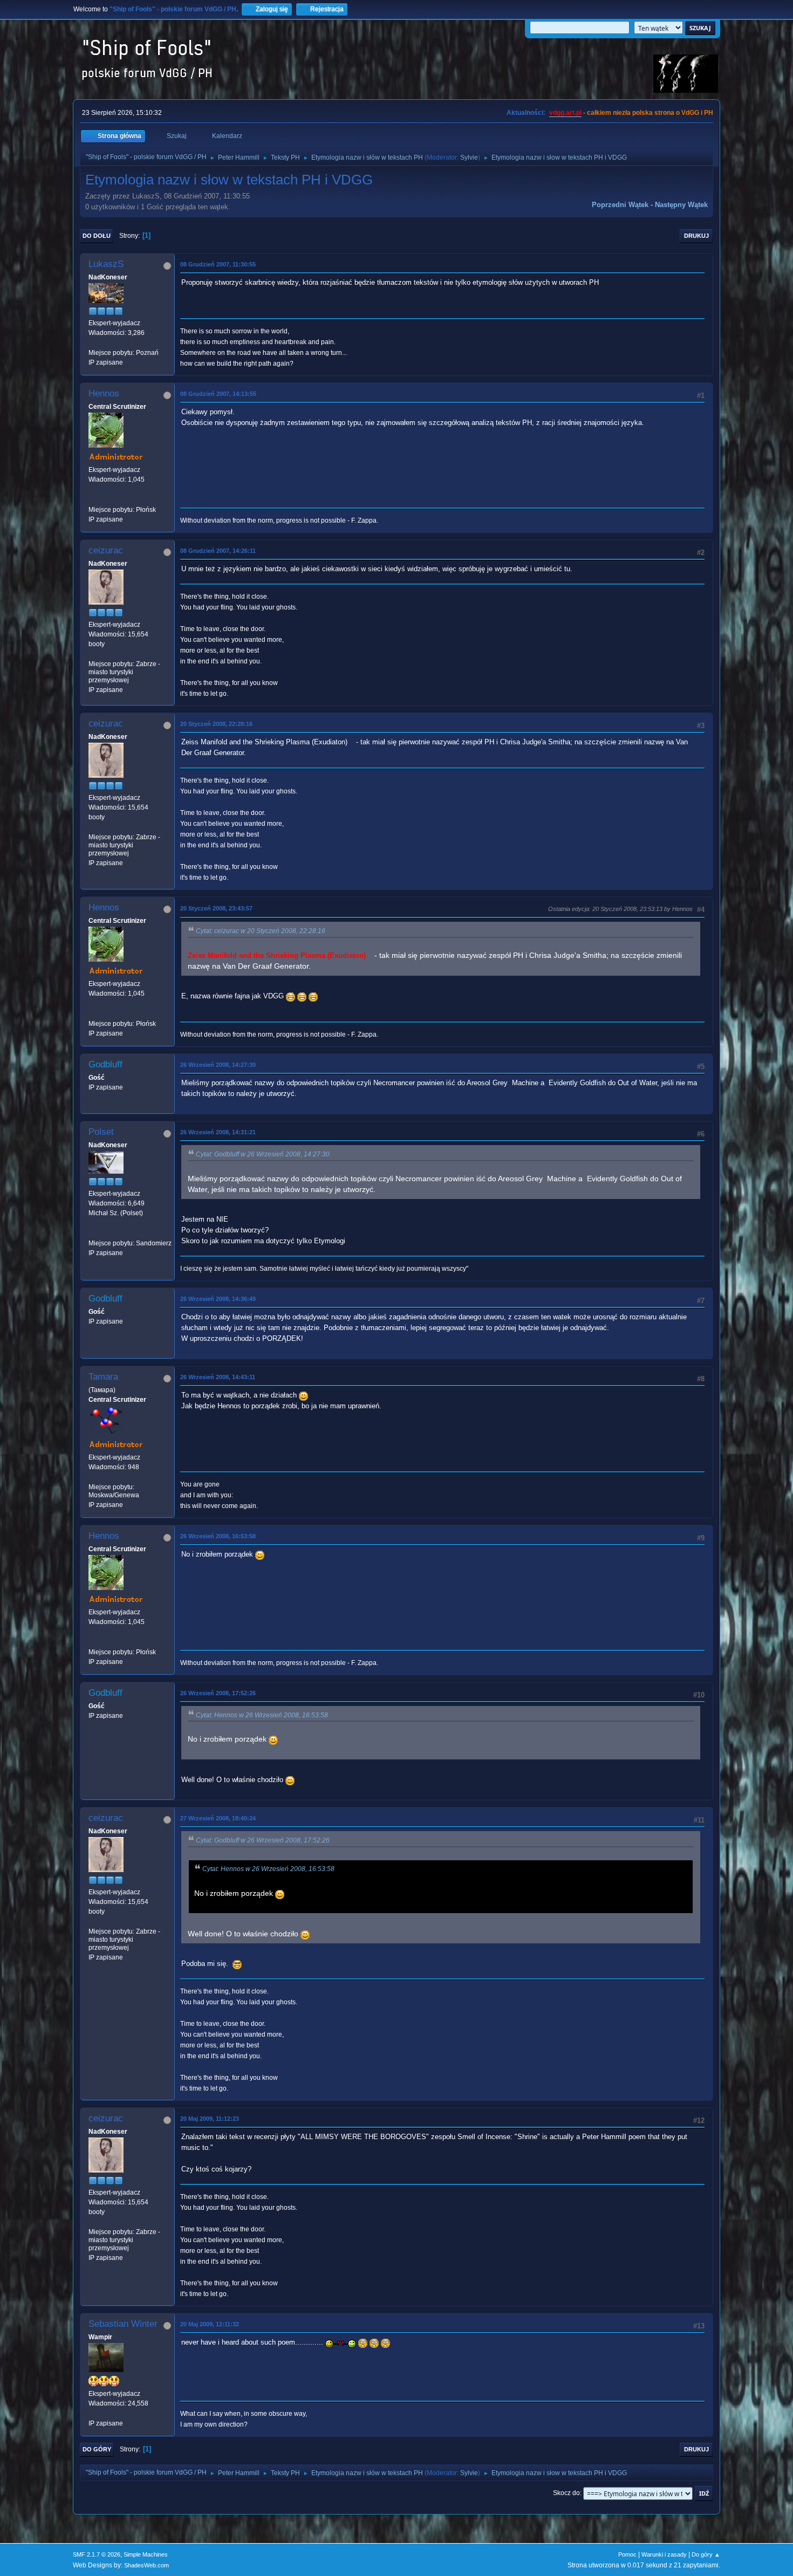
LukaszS (106, 264)
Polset (101, 1132)
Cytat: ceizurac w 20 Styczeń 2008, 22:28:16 (261, 931)
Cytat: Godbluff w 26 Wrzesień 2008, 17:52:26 (263, 1840)
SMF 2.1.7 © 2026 (97, 2554)
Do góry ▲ (706, 2554)
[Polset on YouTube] (93, 1233)
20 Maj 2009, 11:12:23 (210, 2119)
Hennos (104, 393)
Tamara (103, 1377)
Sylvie (469, 157)
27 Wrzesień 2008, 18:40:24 (218, 1818)
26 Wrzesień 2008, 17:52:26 (218, 1693)
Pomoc (627, 2554)
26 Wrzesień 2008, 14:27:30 (218, 1065)
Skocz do (566, 2493)
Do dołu (97, 236)
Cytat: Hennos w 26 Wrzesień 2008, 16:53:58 (262, 1715)
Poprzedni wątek (620, 205)
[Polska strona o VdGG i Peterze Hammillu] (93, 499)
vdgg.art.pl (565, 113)
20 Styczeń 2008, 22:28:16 (216, 724)
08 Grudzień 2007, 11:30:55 (218, 264)
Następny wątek (681, 205)
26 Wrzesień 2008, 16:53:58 (218, 1536)
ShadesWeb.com (146, 2565)
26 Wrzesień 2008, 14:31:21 (218, 1132)
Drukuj (696, 236)
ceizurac (106, 550)
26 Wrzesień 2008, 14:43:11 (218, 1377)
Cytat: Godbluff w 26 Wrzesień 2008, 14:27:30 (263, 1154)
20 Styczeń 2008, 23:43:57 (216, 908)
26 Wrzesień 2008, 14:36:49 (218, 1299)
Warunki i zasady (664, 2554)
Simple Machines (146, 2554)
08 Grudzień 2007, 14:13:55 (218, 394)
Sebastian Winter (123, 2324)
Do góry (97, 2449)
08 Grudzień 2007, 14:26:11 (218, 551)
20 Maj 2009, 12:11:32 (210, 2324)
